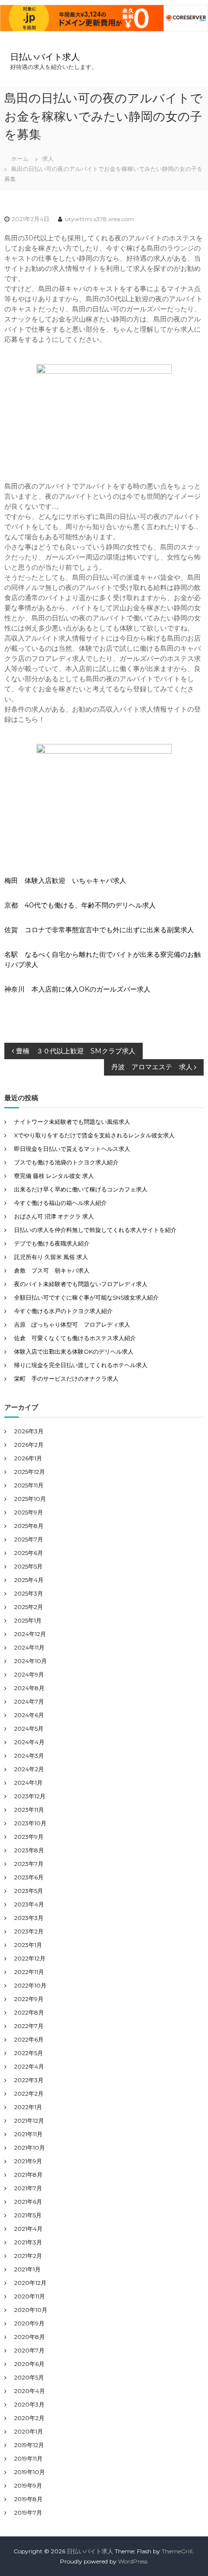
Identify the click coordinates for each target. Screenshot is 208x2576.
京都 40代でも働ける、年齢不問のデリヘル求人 (80, 905)
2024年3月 (29, 1756)
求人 (48, 159)
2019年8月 (28, 2499)
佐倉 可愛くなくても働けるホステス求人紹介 (75, 1338)
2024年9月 (29, 1674)
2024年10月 (30, 1661)
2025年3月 (29, 1593)
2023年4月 (29, 1904)
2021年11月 (28, 2134)
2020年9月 (29, 2323)
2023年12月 (30, 1796)
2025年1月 (28, 1620)
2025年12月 (30, 1472)
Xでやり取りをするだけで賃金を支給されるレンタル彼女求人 (94, 1135)
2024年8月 (29, 1688)
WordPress (133, 2561)
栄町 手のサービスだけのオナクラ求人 (66, 1379)
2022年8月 (29, 2012)
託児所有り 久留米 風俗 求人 (51, 1257)
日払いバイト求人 (45, 57)
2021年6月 (28, 2202)
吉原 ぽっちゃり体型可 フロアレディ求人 (72, 1324)
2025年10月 (30, 1499)
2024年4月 (29, 1742)
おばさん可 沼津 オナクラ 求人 (54, 1216)
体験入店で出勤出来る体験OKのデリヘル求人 (74, 1351)
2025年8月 (29, 1526)
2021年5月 (28, 2215)
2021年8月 (28, 2175)
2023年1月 (28, 1945)
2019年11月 (28, 2458)
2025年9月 (29, 1512)
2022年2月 (29, 2093)
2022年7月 (29, 2026)
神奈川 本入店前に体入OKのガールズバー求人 (77, 989)
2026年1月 (28, 1458)
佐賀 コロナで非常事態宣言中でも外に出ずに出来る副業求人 (99, 930)
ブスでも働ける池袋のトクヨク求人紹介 (66, 1162)
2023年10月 (30, 1823)
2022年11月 (29, 1972)
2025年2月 (29, 1607)
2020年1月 (29, 2431)
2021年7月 (28, 2188)
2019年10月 (30, 2472)
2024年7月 (29, 1701)
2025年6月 (29, 1553)
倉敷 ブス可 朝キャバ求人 (52, 1270)
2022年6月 (29, 2039)
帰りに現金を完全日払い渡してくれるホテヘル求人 (81, 1365)
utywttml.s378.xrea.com (99, 219)
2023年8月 (29, 1850)
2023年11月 (29, 1810)
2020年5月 (29, 2377)
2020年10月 (31, 2310)
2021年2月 (28, 2256)
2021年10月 (30, 2148)
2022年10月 (30, 1985)
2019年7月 (28, 2513)
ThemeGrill (177, 2551)
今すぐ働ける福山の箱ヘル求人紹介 (60, 1203)
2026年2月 (29, 1445)
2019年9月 (28, 2485)
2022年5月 (29, 2053)
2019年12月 (29, 2445)
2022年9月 (29, 1999)
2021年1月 (27, 2269)
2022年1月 (28, 2107)
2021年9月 (28, 2161)
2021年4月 (28, 2229)
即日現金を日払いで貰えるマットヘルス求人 (72, 1149)
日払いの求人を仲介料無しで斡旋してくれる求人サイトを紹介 (95, 1230)
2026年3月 (29, 1431)
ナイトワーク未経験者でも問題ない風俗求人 (72, 1122)
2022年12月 (30, 1958)
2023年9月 (29, 1837)
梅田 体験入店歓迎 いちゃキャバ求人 (65, 881)
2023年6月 (29, 1877)
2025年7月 (29, 1539)
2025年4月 (29, 1580)
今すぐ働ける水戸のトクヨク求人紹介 (63, 1311)
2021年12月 (29, 2121)
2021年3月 (28, 2242)
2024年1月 (28, 1783)
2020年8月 (30, 2337)
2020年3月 (29, 2404)
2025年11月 (29, 1485)
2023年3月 (29, 1918)
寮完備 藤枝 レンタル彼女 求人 (54, 1176)
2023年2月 (29, 1931)
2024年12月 (30, 1634)
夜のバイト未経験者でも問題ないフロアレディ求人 (81, 1284)
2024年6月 (29, 1715)
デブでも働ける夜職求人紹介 (52, 1243)
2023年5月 (29, 1891)
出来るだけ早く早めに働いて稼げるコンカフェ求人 (81, 1189)
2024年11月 (29, 1647)
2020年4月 (30, 2391)
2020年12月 (30, 2283)
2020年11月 (30, 2296)
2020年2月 (29, 2418)
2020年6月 (29, 2364)
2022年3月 (29, 2080)
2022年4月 (29, 2066)
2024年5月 (29, 1729)
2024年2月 (29, 1769)
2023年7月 (29, 1864)
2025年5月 (28, 1566)
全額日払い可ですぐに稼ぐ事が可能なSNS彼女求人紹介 (86, 1297)
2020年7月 (29, 2350)
